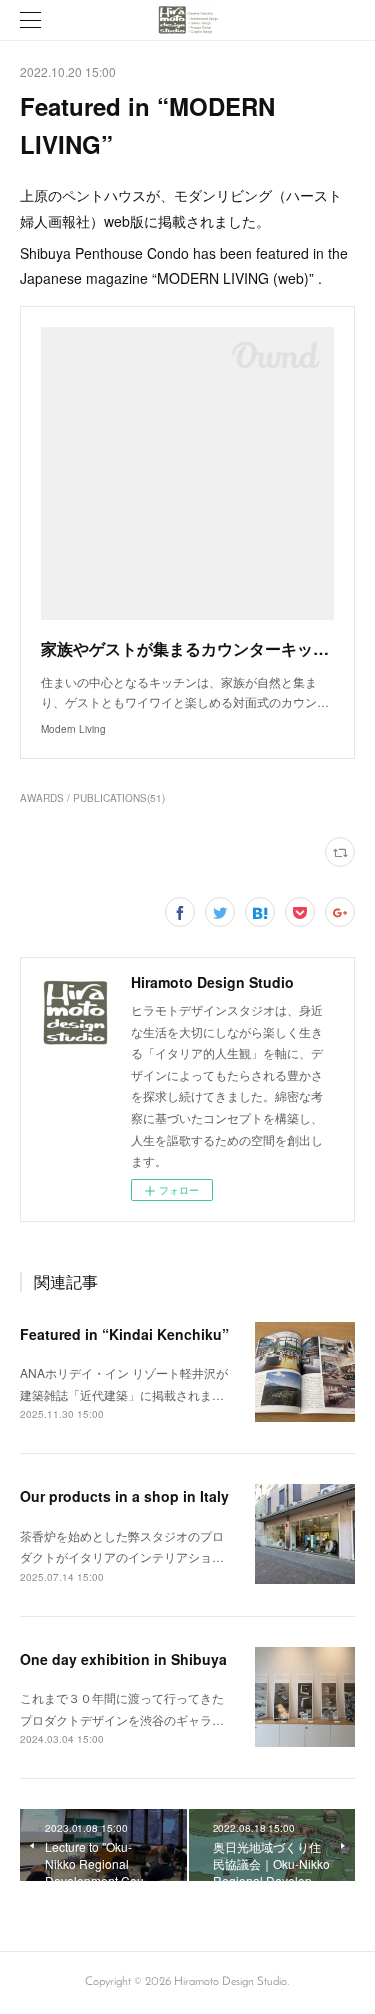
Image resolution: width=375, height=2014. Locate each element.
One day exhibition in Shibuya (123, 1659)
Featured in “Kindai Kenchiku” (124, 1334)
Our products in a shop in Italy (124, 1496)
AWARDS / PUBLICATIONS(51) (92, 798)
